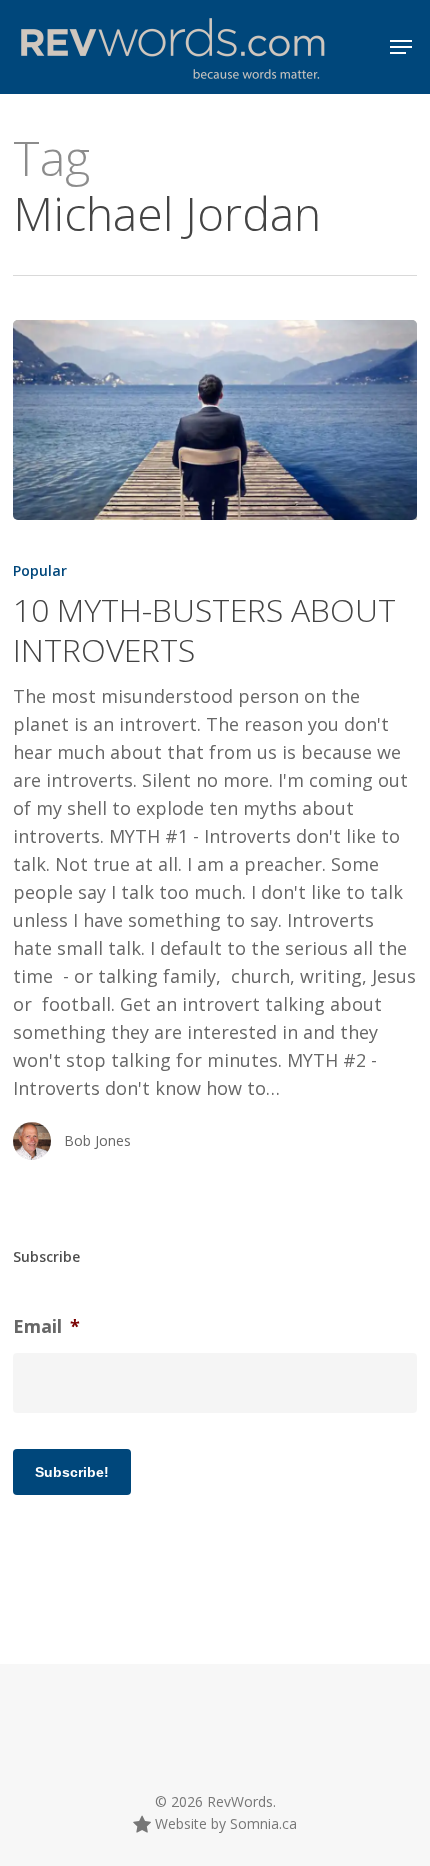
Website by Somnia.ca (224, 1823)
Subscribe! (72, 1472)
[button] (401, 47)
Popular (40, 570)
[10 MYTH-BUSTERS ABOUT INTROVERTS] (215, 420)
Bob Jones (97, 1140)
